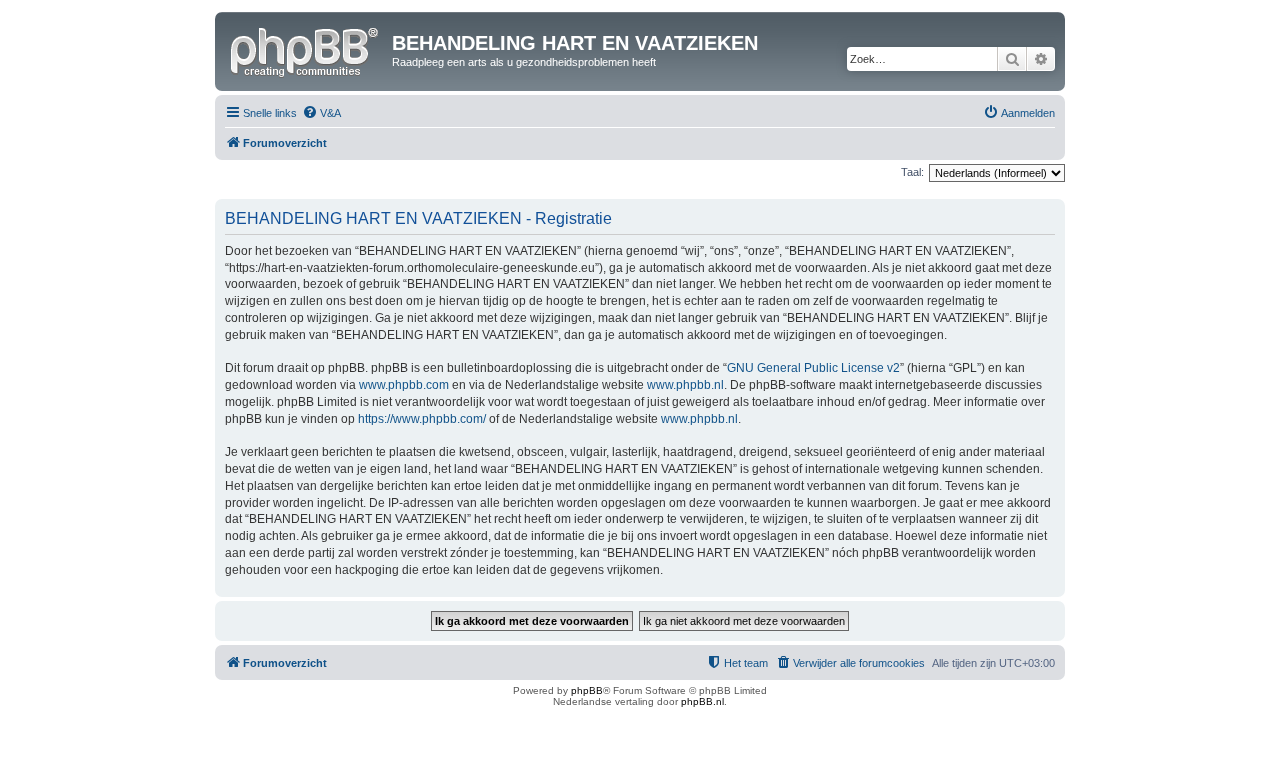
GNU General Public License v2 (813, 368)
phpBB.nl (702, 701)
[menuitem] (321, 113)
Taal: (912, 172)
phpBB (587, 690)
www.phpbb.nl (685, 385)
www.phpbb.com (404, 385)
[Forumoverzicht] (306, 49)
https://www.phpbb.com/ (422, 419)
